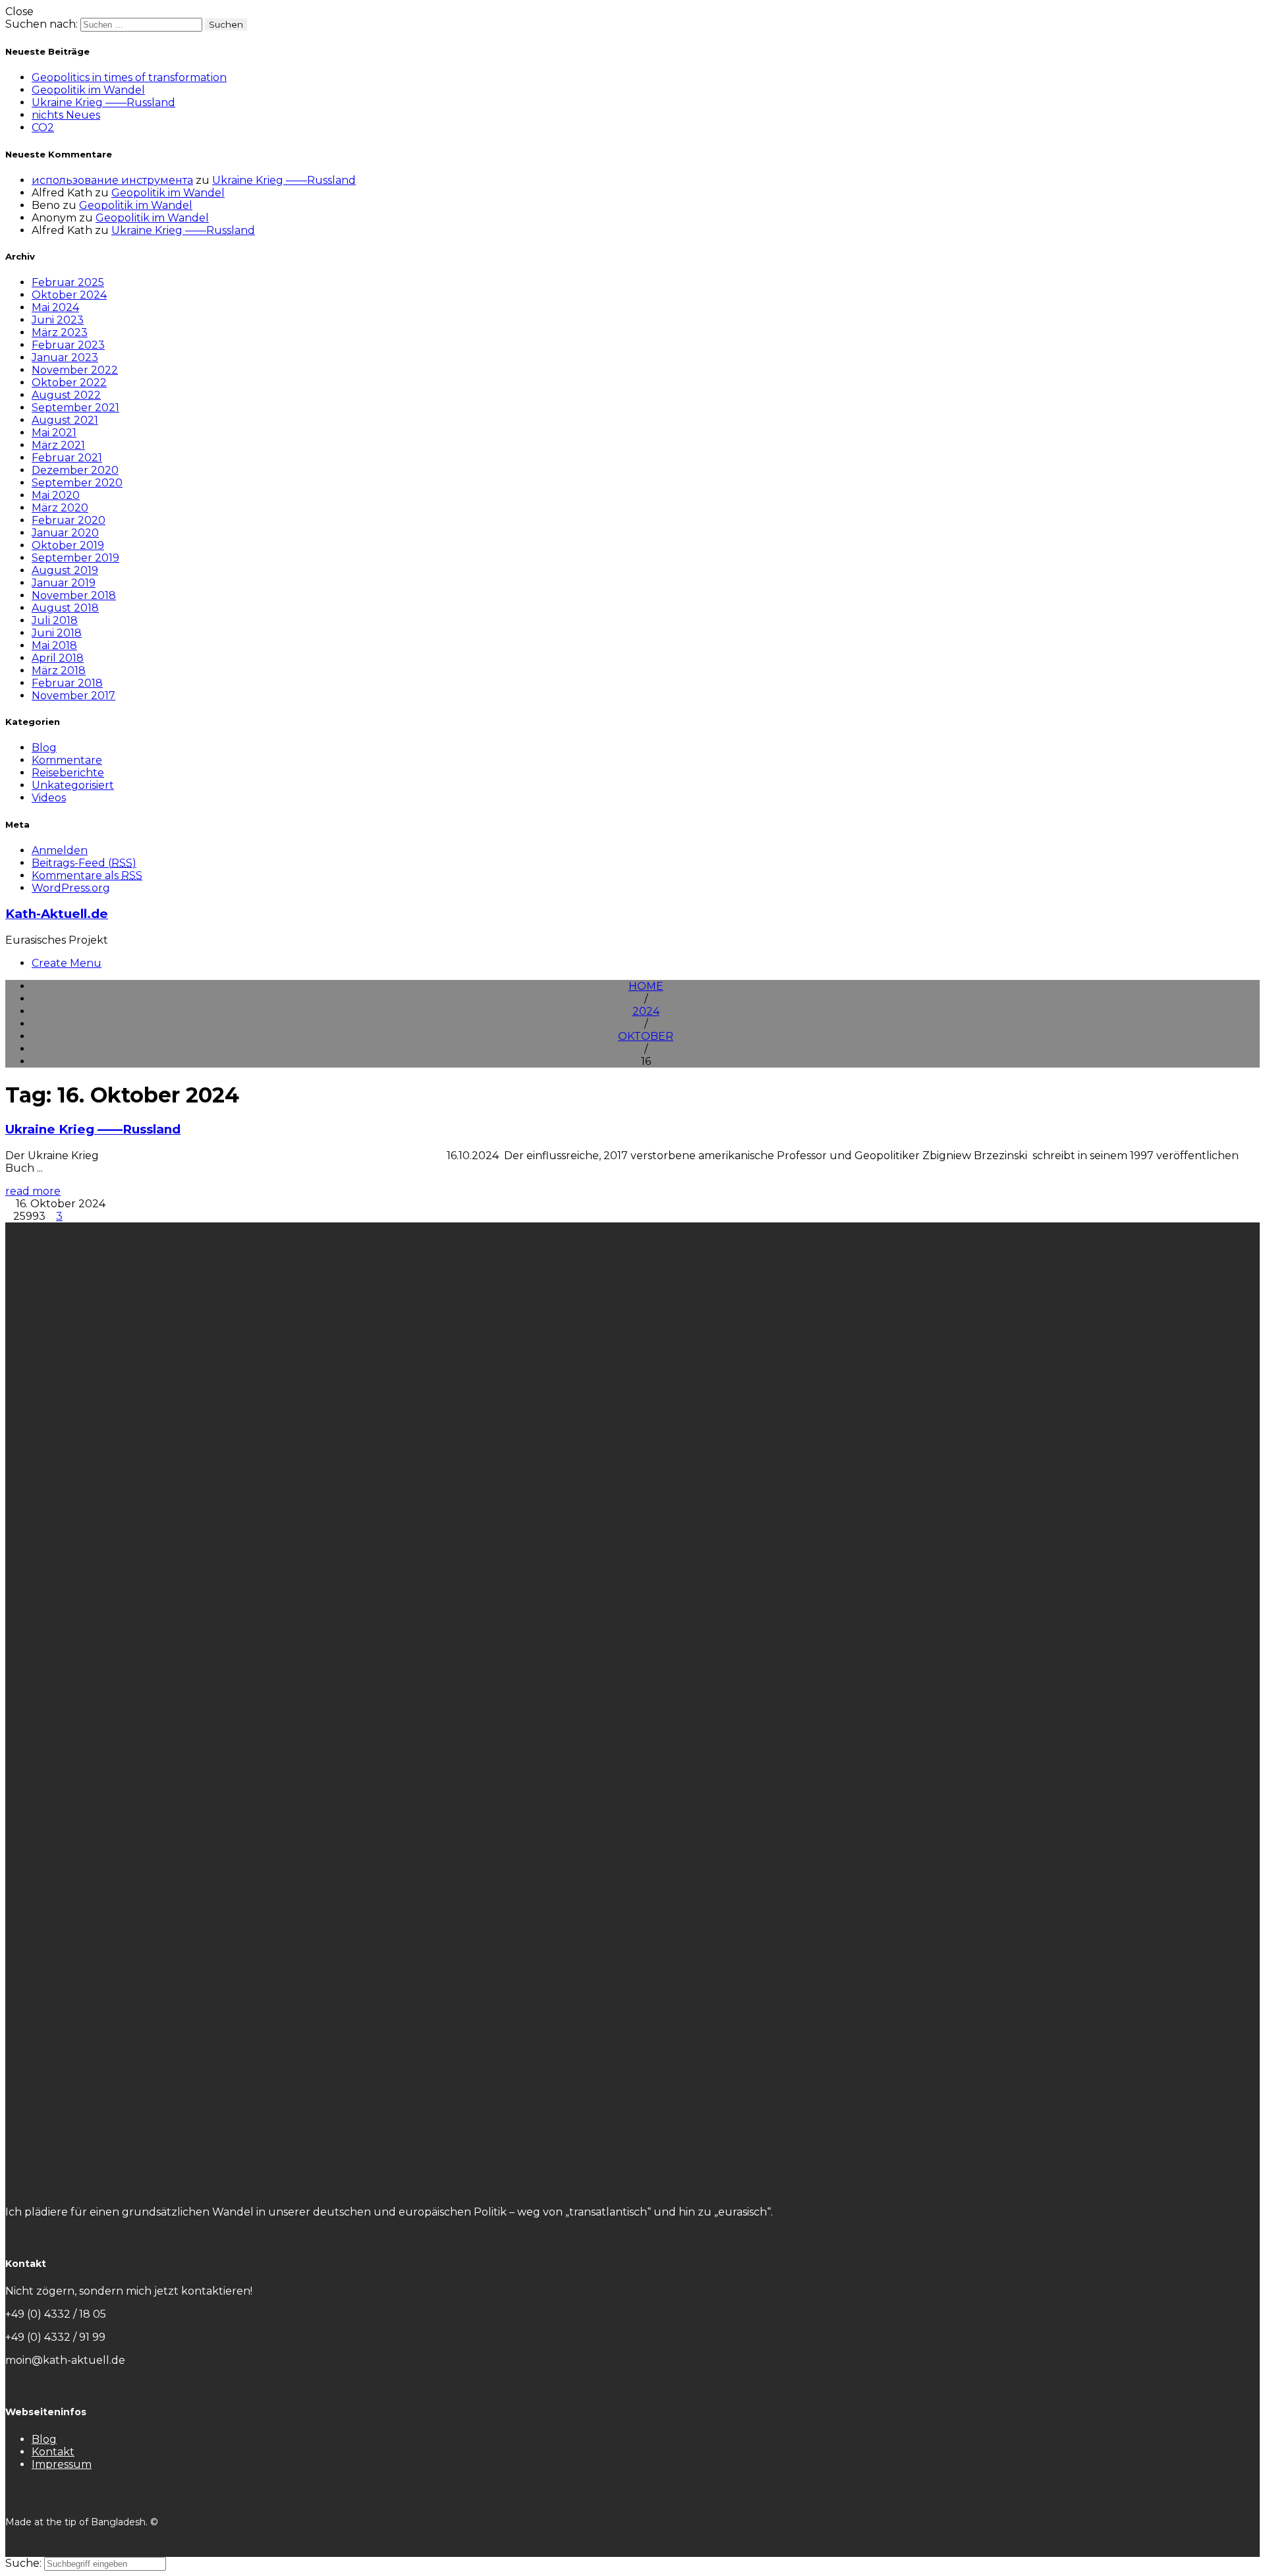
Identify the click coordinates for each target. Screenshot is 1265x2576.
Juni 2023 (58, 320)
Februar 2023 (68, 345)
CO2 (43, 128)
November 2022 (75, 370)
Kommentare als (87, 875)
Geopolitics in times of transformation (129, 77)
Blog (44, 748)
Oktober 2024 (69, 295)
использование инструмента (112, 180)
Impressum (62, 2464)
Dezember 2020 (75, 470)
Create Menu (67, 963)
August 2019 (65, 570)
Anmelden (60, 850)
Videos (49, 798)
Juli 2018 (55, 620)
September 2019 (75, 558)
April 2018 (58, 658)
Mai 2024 (55, 307)
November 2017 (73, 696)
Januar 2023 (65, 358)
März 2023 (60, 332)
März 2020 (60, 508)
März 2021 (58, 445)
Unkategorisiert (73, 785)
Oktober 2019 (68, 545)
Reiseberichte (68, 773)
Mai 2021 (54, 433)
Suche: (25, 2563)
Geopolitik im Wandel (88, 90)
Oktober (646, 1036)
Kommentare (67, 760)
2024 (646, 1011)
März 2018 (59, 671)
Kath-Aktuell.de (57, 914)
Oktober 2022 (69, 383)
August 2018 (65, 608)
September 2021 (75, 408)
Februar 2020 (69, 520)
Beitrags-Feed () (84, 863)
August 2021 (65, 420)
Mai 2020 (56, 495)
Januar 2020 (65, 533)
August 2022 (66, 395)
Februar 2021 (67, 458)
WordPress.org (71, 888)
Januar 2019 (64, 583)
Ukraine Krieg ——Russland (103, 102)
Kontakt (53, 2452)
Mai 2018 (54, 645)
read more (33, 1191)
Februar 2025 (68, 282)
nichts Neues (66, 115)
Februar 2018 (67, 683)
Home (646, 986)
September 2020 (77, 483)
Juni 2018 (57, 633)
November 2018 (74, 595)
